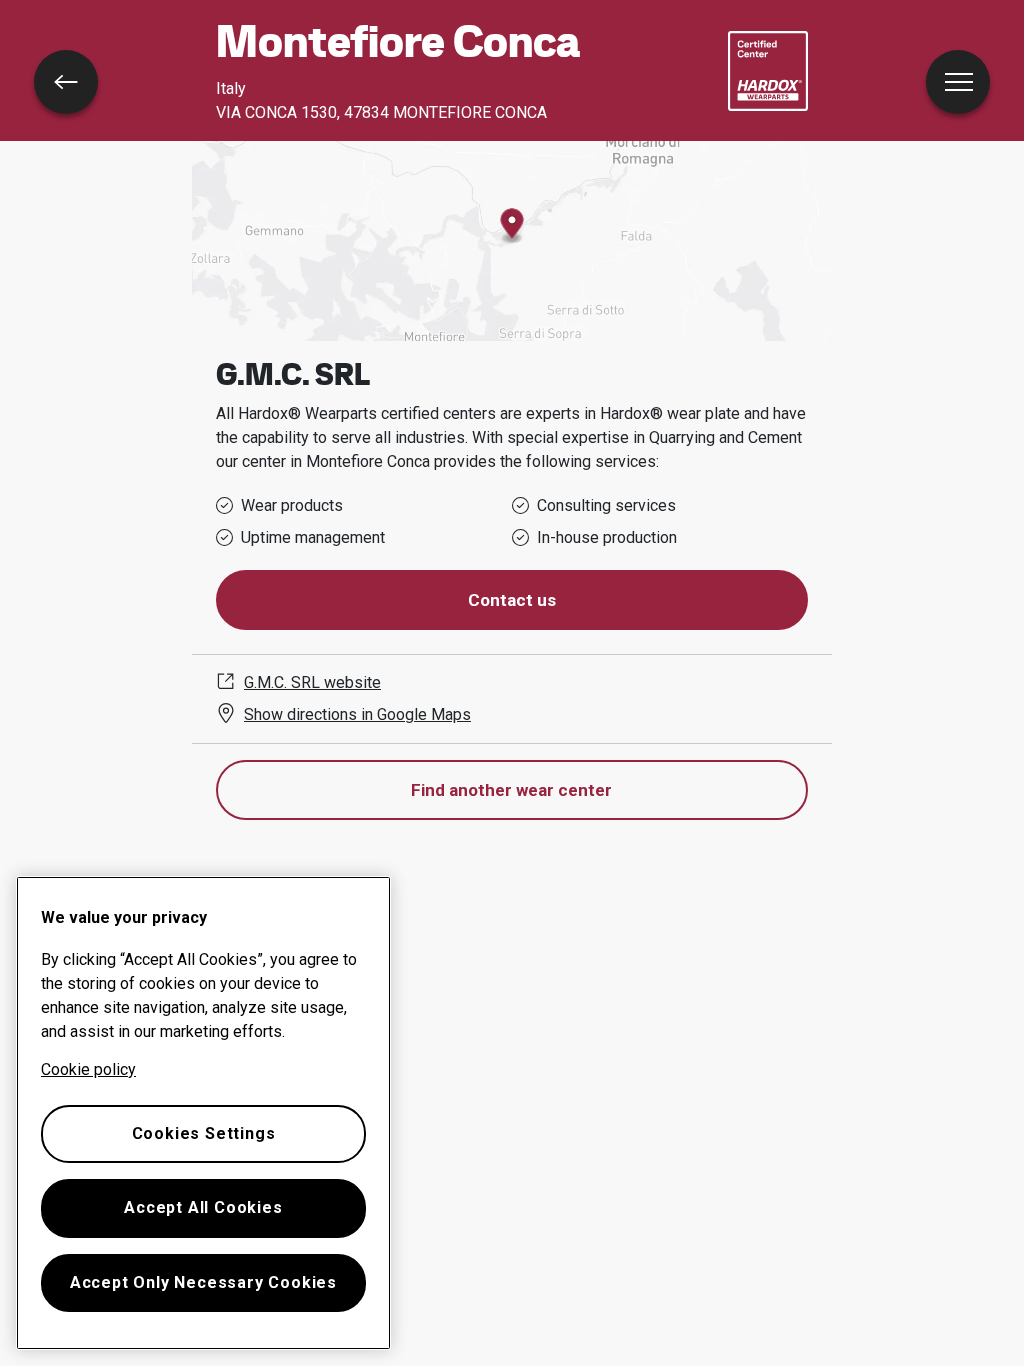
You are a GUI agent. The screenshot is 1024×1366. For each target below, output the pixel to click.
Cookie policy (88, 1069)
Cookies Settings (204, 1133)
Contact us (512, 600)
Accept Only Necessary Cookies (203, 1282)
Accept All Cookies (203, 1207)
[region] (203, 1113)
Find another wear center (511, 790)
